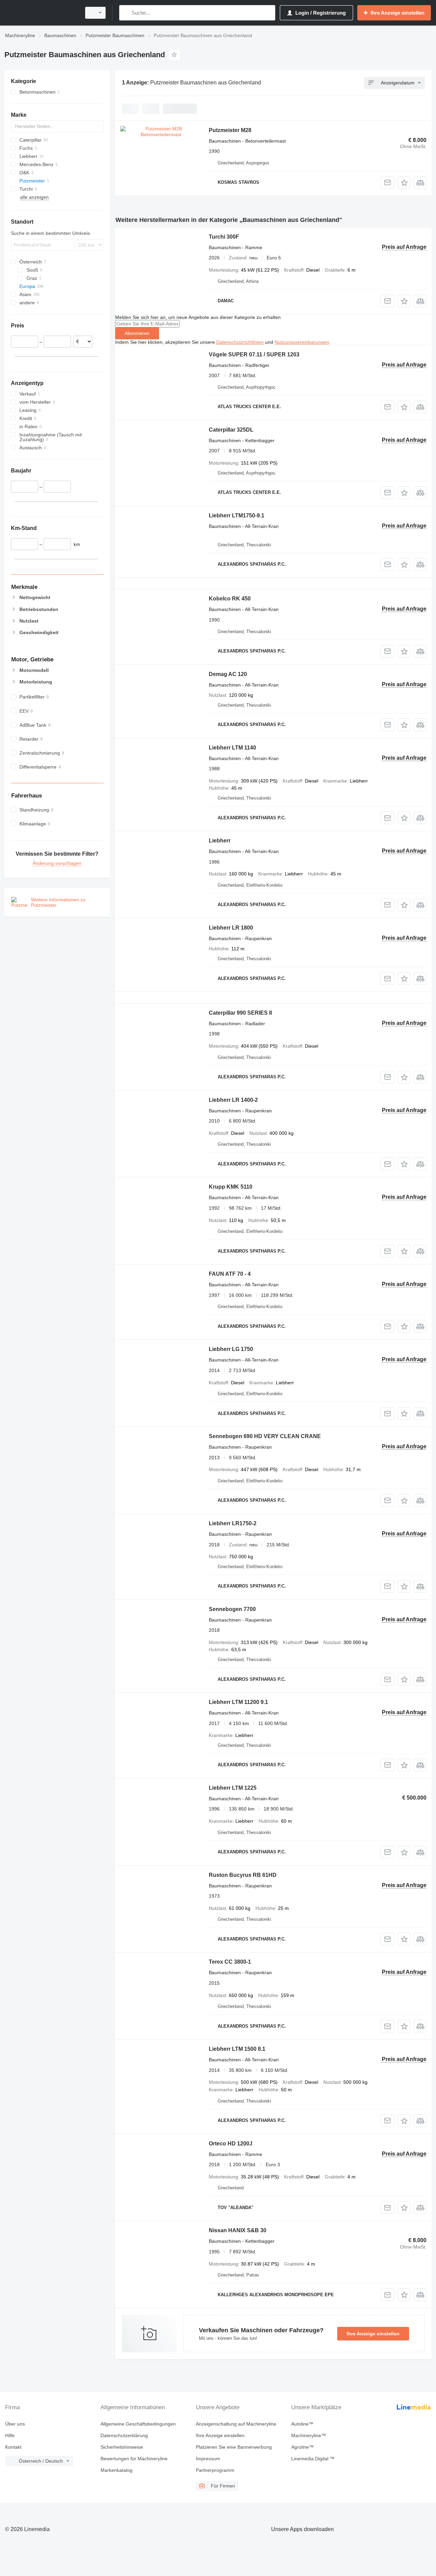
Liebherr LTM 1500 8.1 (237, 2049)
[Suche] (126, 13)
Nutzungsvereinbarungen (302, 342)
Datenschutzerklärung (124, 2435)
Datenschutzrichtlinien (240, 342)
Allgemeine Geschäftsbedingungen (138, 2424)
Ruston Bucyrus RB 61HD (243, 1875)
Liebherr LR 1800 (231, 928)
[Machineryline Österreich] (41, 13)
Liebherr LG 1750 (231, 1349)
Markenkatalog (116, 2470)
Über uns (15, 2424)
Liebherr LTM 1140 (232, 748)
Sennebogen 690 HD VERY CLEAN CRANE (265, 1436)
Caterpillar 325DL (231, 430)
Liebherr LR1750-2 (233, 1523)
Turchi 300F (224, 237)
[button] (404, 183)
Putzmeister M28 (230, 130)
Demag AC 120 (228, 674)
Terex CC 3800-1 (230, 1962)
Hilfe (10, 2435)
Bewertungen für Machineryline (134, 2459)
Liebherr (220, 841)
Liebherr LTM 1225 (233, 1788)
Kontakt (13, 2447)
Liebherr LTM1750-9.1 (237, 516)
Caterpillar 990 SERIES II (240, 1013)
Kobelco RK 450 (230, 599)
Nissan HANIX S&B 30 (238, 2230)
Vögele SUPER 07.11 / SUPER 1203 (254, 355)
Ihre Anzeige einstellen (373, 2334)
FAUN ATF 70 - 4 (230, 1274)
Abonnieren (137, 333)
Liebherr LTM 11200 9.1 (238, 1702)
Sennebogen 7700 (232, 1609)
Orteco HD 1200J (231, 2144)
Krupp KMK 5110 (231, 1187)
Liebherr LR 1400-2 (233, 1100)
